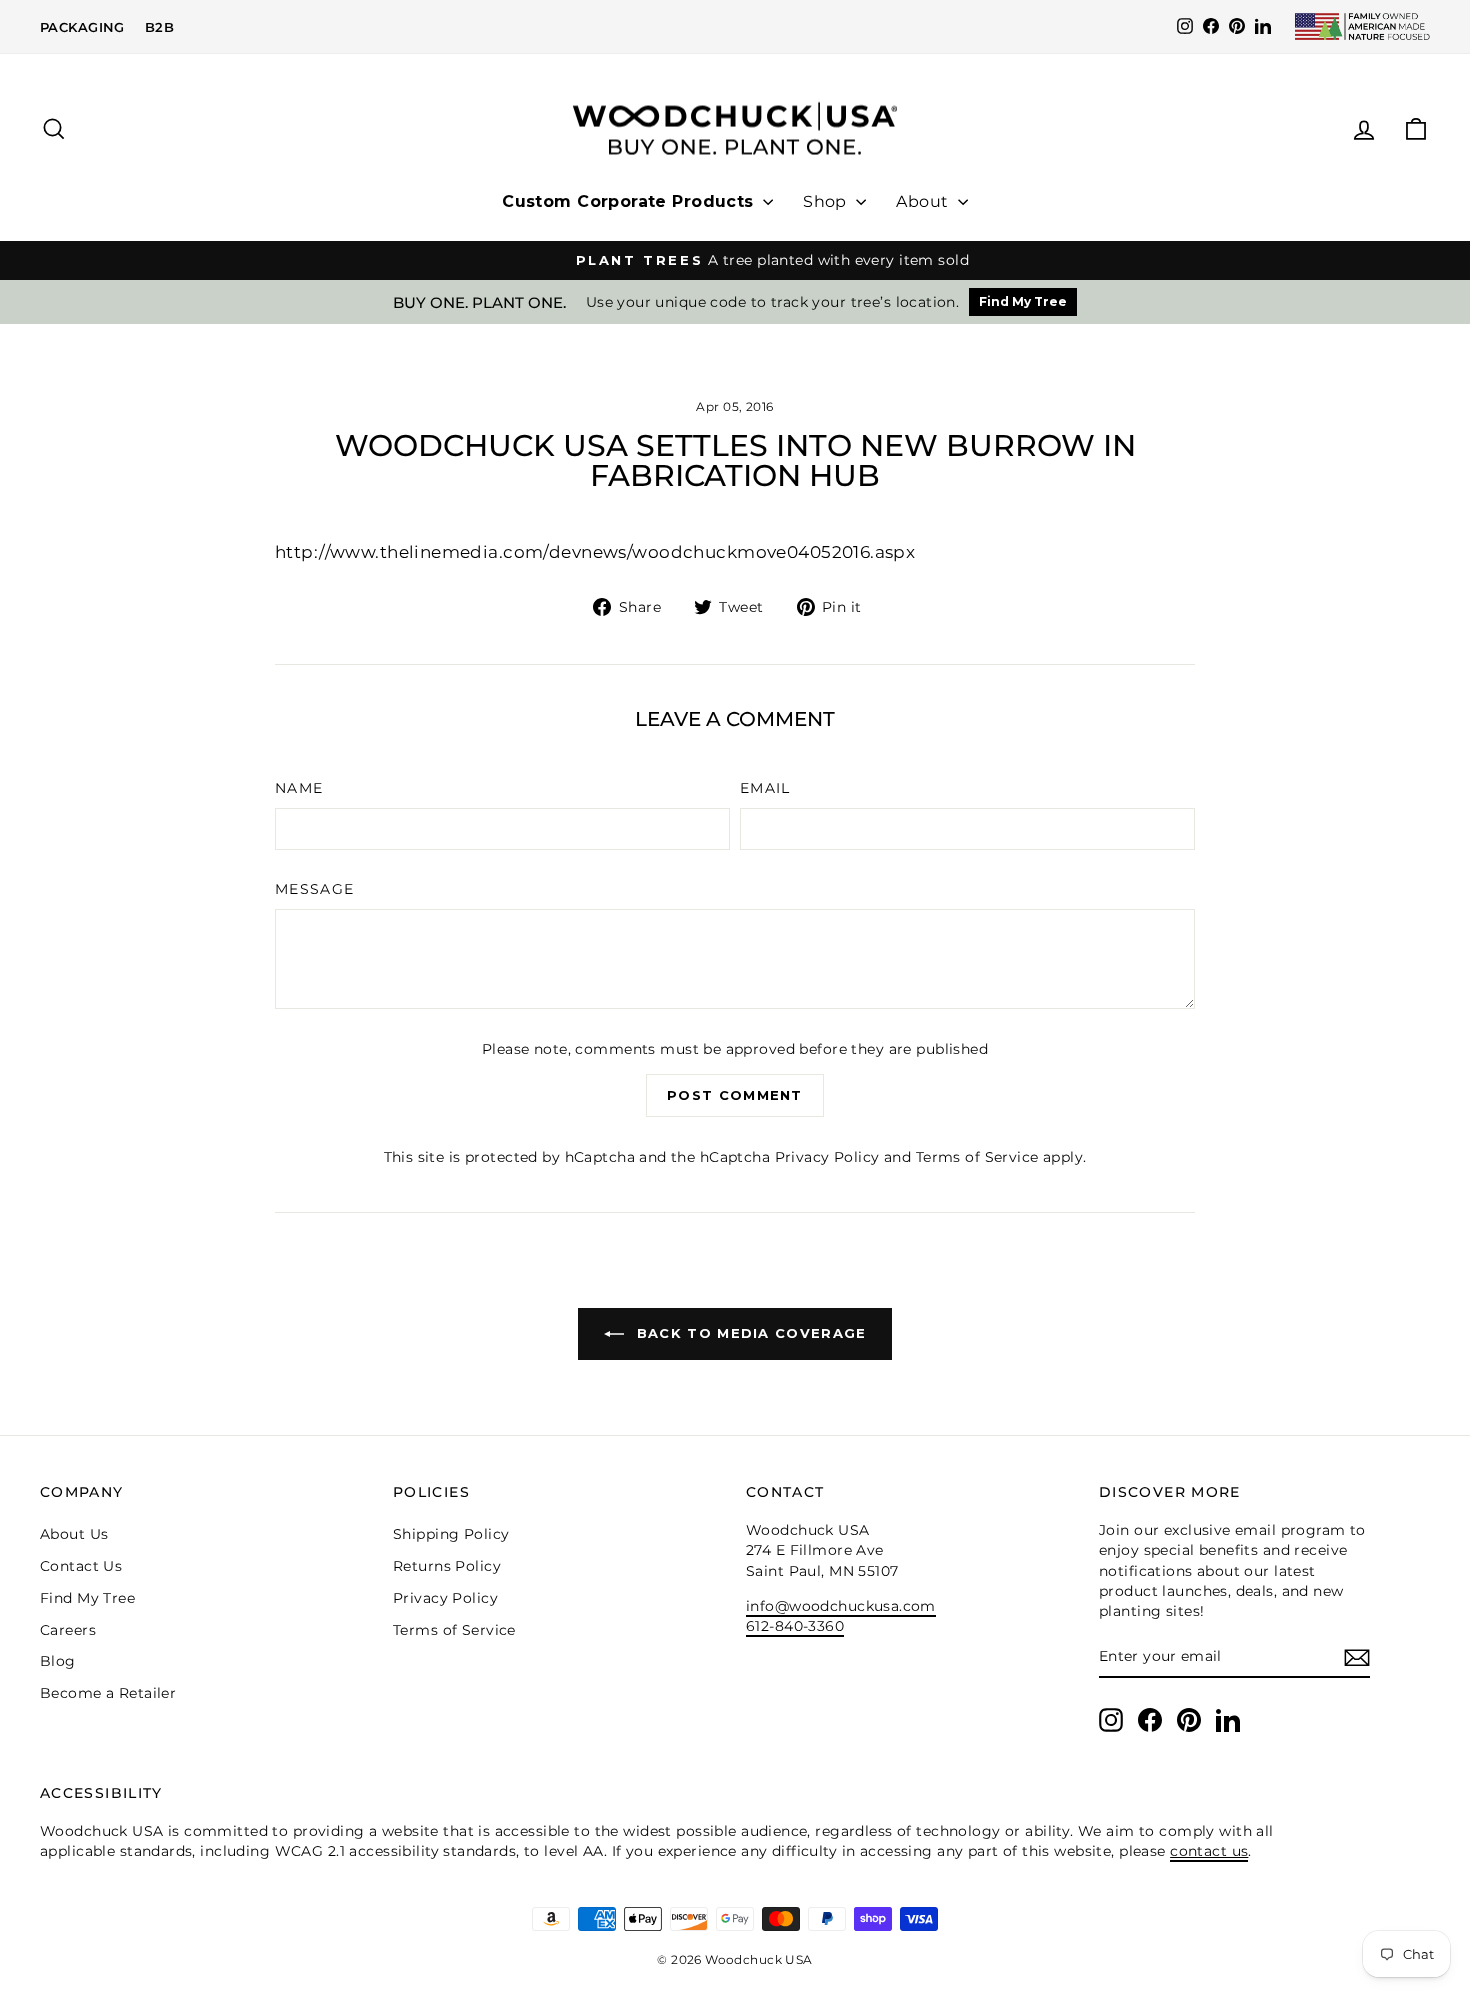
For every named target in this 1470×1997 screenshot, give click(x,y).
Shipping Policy (451, 1534)
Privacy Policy (827, 1157)
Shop (827, 201)
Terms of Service (977, 1157)
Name (299, 788)
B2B (159, 27)
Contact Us (81, 1566)
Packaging (82, 27)
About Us (74, 1534)
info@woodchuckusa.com (841, 1606)
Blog (58, 1661)
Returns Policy (447, 1566)
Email (765, 788)
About (924, 201)
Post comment (735, 1095)
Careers (68, 1630)
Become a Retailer (108, 1693)
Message (315, 889)
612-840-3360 (795, 1626)
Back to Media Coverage (749, 1333)
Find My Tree (1023, 301)
